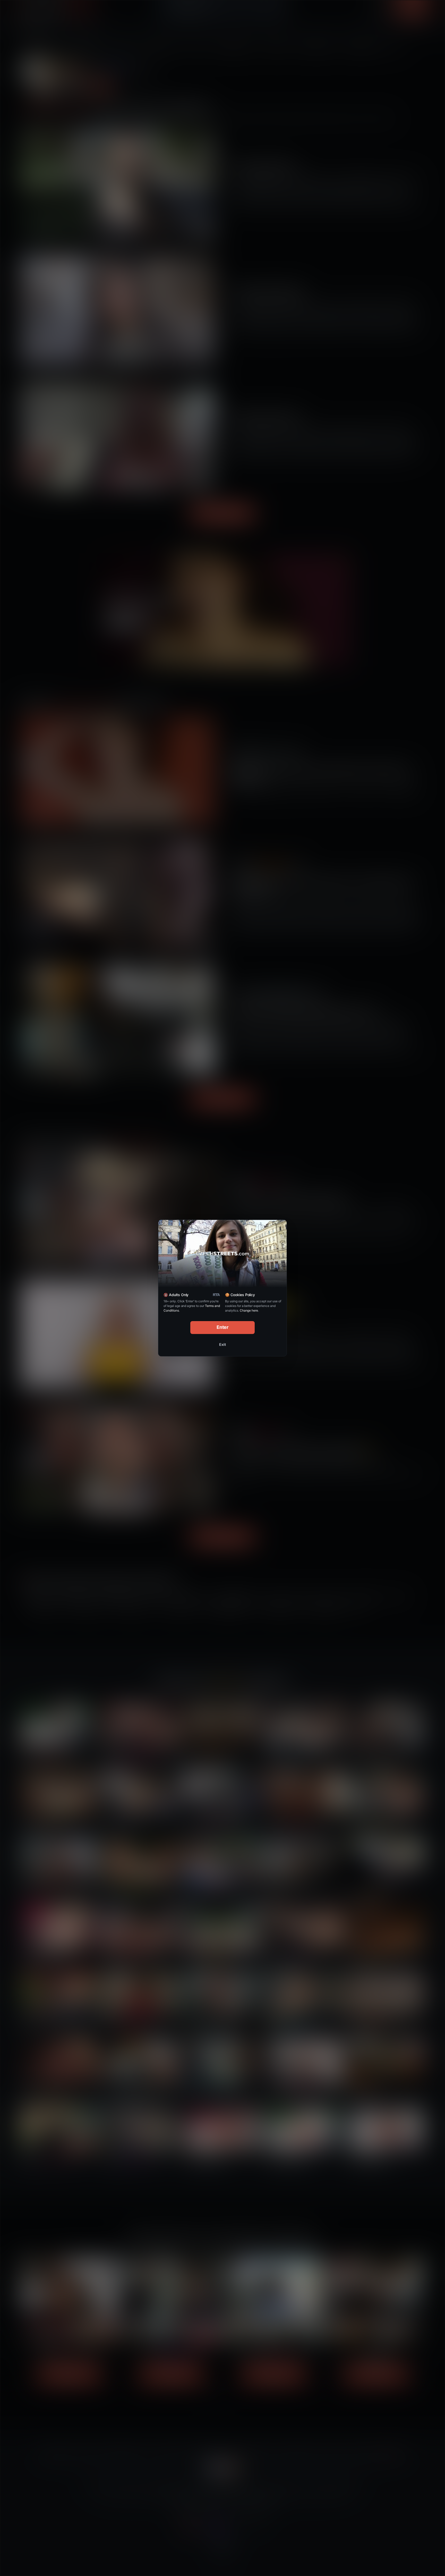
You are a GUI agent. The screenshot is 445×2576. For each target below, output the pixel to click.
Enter (223, 1327)
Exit (222, 1344)
